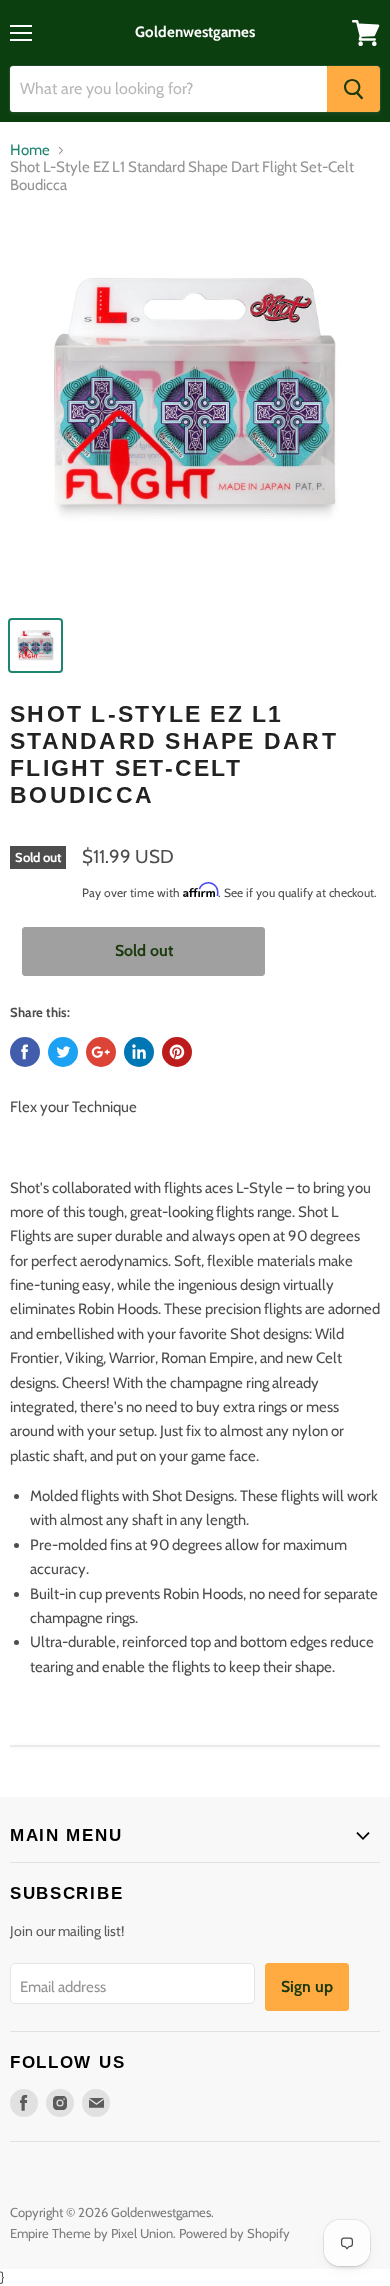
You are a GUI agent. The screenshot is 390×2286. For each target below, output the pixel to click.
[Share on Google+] (101, 1052)
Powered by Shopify (234, 2233)
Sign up (307, 1986)
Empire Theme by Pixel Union (91, 2233)
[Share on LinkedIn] (139, 1052)
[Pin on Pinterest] (177, 1052)
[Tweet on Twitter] (63, 1052)
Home (30, 150)
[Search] (353, 89)
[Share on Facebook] (25, 1052)
